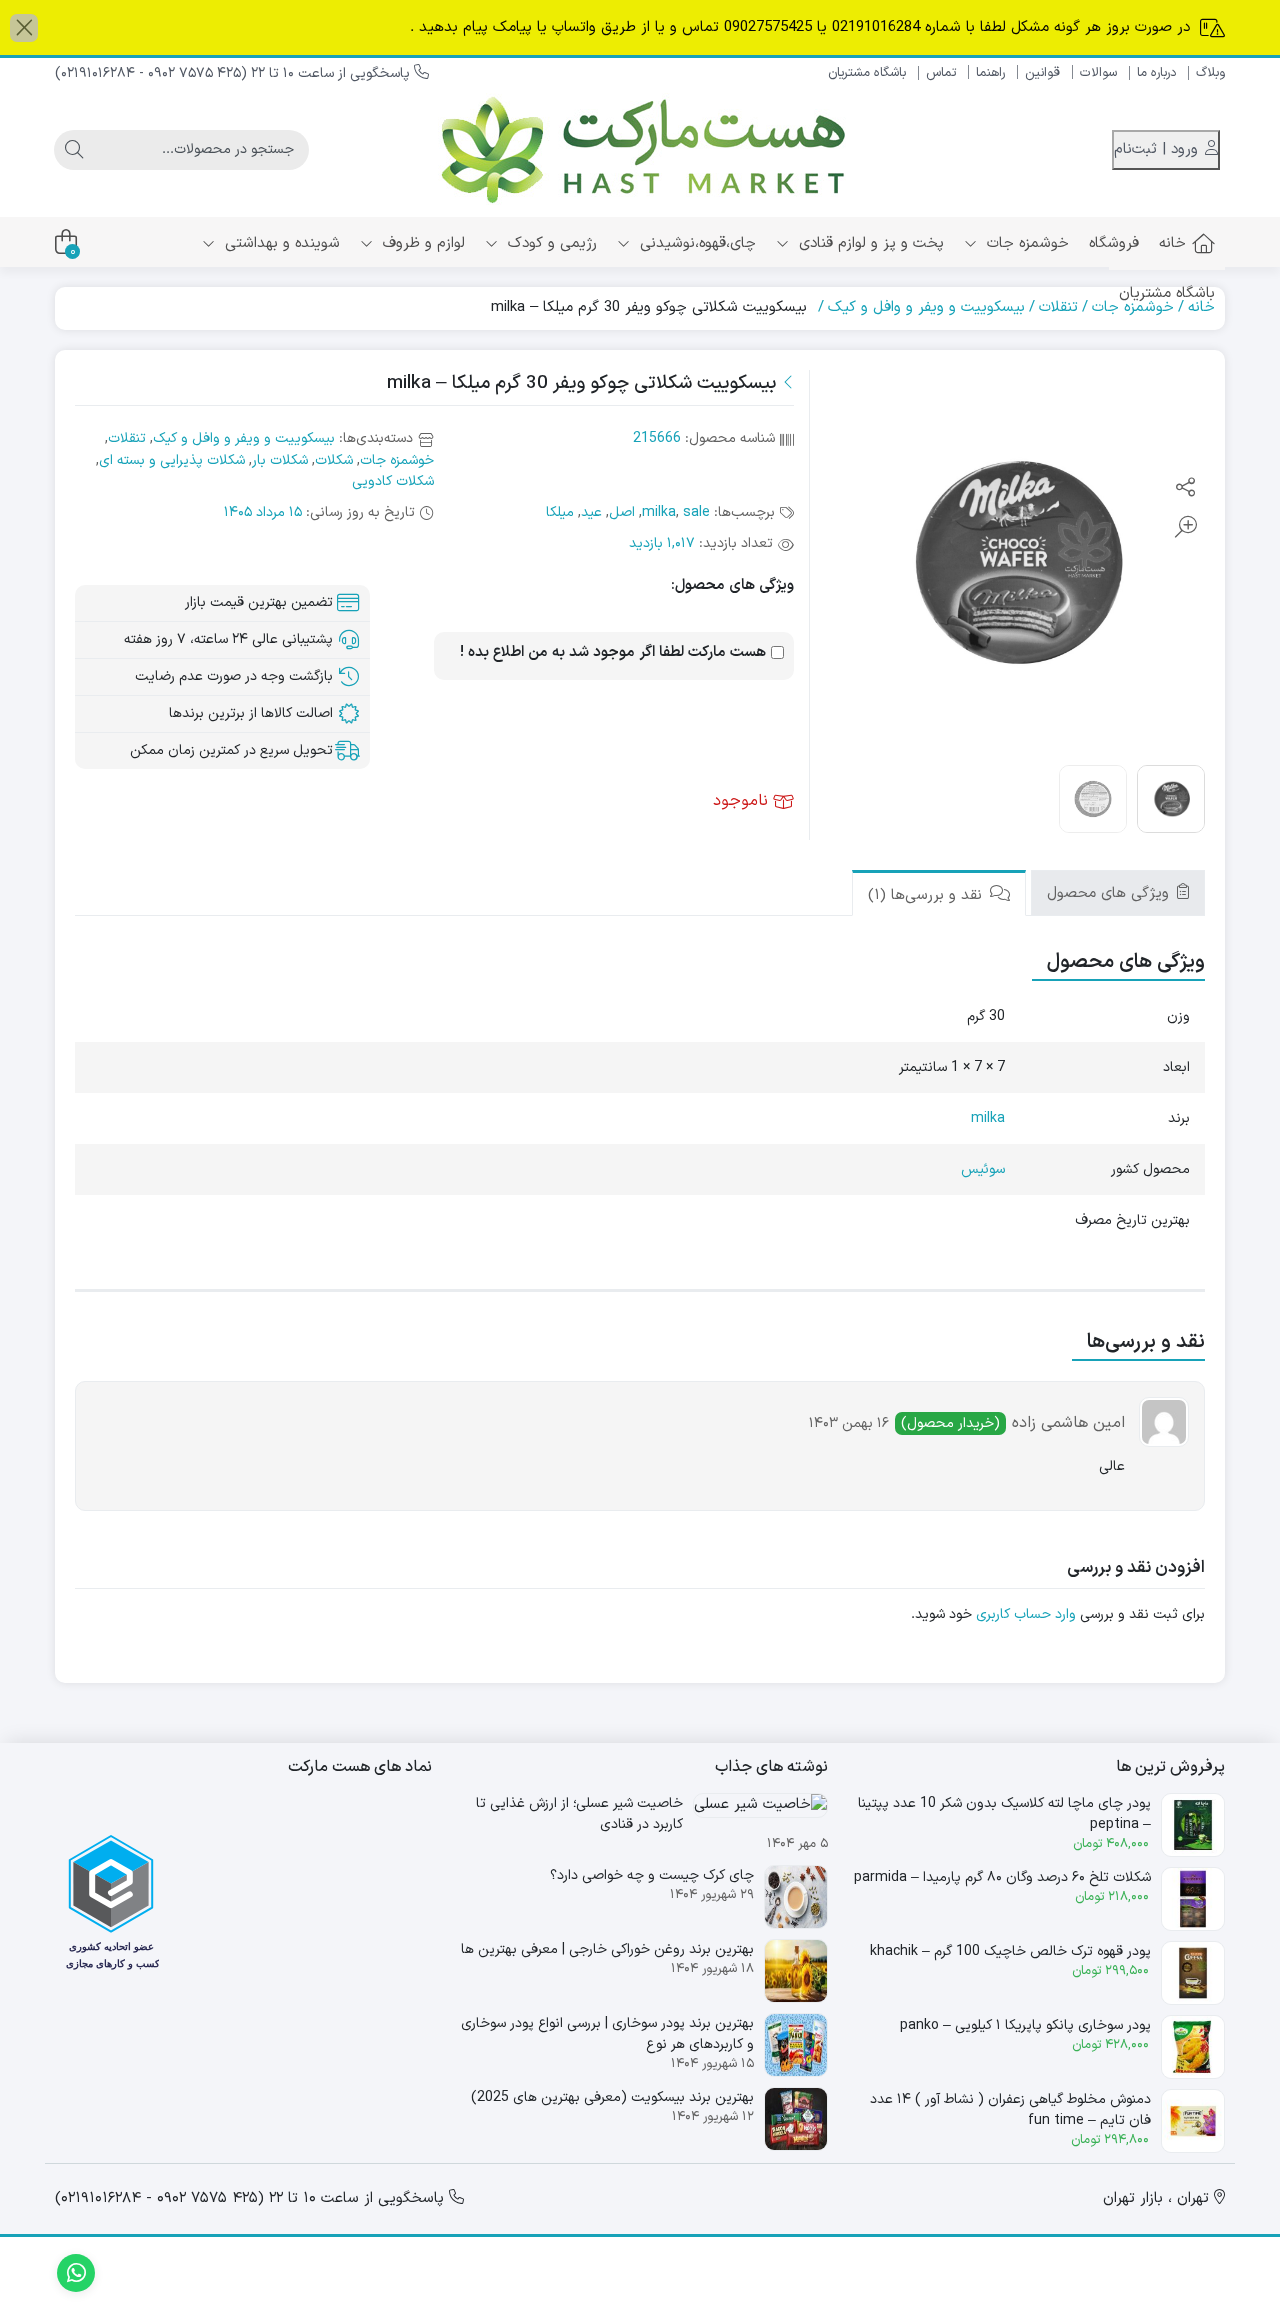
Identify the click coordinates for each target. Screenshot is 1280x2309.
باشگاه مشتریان (867, 73)
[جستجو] (74, 150)
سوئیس (983, 1169)
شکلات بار (280, 460)
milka (659, 512)
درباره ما (1156, 73)
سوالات (1098, 73)
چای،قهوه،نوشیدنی (695, 243)
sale (696, 512)
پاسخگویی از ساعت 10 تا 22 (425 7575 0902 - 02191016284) (234, 73)
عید (591, 512)
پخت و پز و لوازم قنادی (869, 243)
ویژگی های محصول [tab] (1110, 893)
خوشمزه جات (1025, 243)
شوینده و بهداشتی (280, 243)
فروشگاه (1114, 243)
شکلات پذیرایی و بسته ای (172, 460)
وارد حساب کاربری (1026, 1614)
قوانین (1042, 73)
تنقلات (1058, 307)
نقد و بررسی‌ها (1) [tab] (927, 895)
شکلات (334, 460)
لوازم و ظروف (421, 243)
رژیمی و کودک (550, 243)
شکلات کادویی (393, 481)
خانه (1172, 243)
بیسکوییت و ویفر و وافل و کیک (926, 307)
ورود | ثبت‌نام (1158, 149)
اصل (622, 512)
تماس (941, 73)
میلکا (560, 512)
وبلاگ (1210, 73)
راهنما (990, 73)
